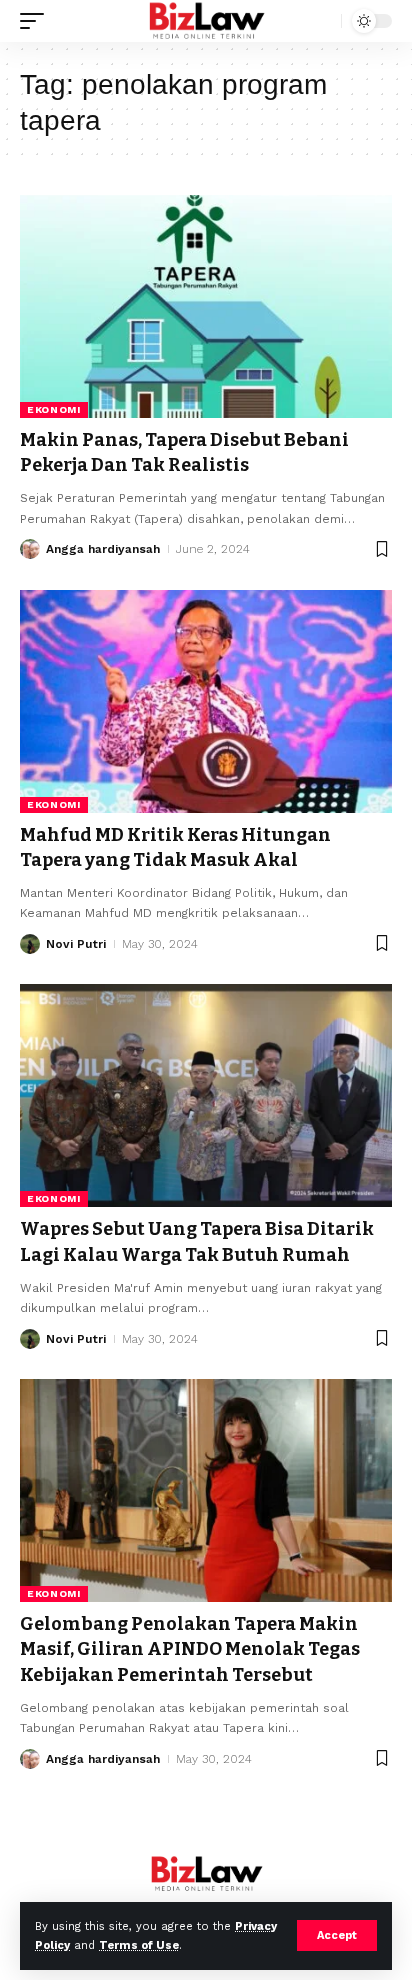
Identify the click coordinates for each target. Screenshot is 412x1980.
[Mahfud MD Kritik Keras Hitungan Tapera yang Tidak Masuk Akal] (206, 701)
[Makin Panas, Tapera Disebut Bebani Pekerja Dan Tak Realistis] (206, 306)
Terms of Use (139, 1945)
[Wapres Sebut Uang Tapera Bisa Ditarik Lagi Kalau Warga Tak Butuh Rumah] (206, 1095)
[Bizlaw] (206, 21)
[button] (337, 1935)
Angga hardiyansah (103, 549)
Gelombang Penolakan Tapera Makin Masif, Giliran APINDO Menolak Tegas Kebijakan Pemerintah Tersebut (190, 1649)
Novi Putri (76, 944)
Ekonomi (54, 409)
